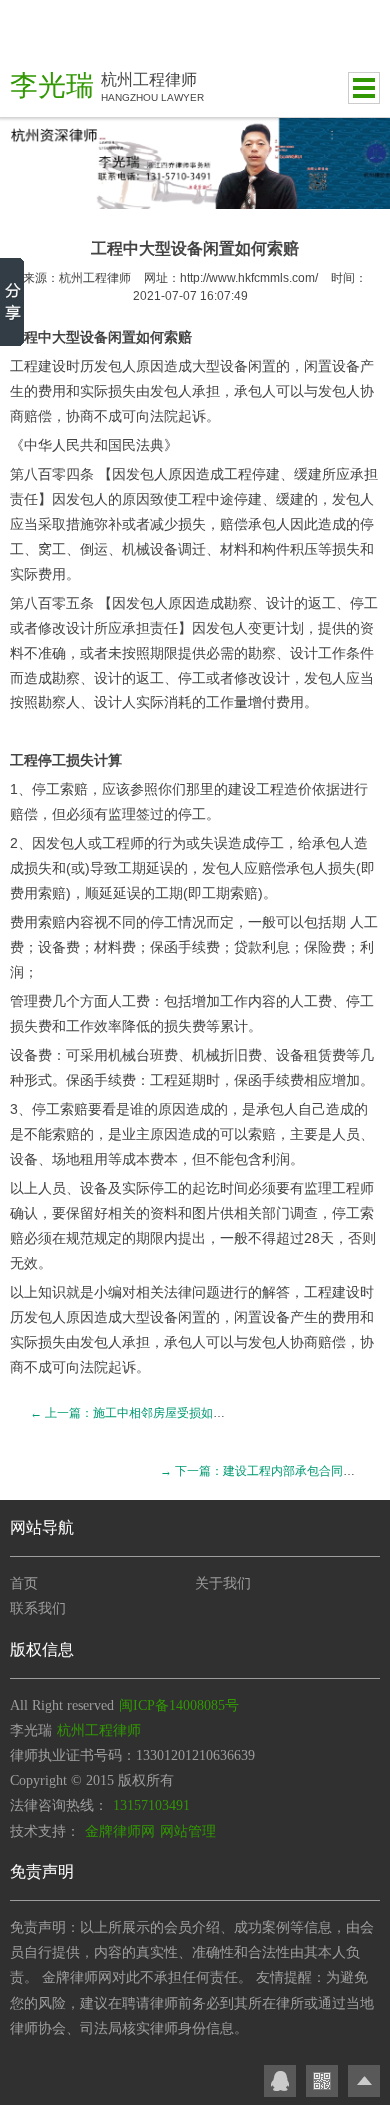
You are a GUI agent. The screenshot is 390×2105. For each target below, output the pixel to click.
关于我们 (223, 1583)
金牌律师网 (120, 1831)
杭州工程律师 (95, 278)
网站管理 (188, 1831)
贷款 (248, 947)
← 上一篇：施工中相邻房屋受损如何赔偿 (139, 1413)
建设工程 (256, 789)
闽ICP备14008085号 (179, 1705)
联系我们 (38, 1608)
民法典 (143, 445)
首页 (24, 1583)
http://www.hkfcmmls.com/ (249, 278)
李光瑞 (52, 85)
